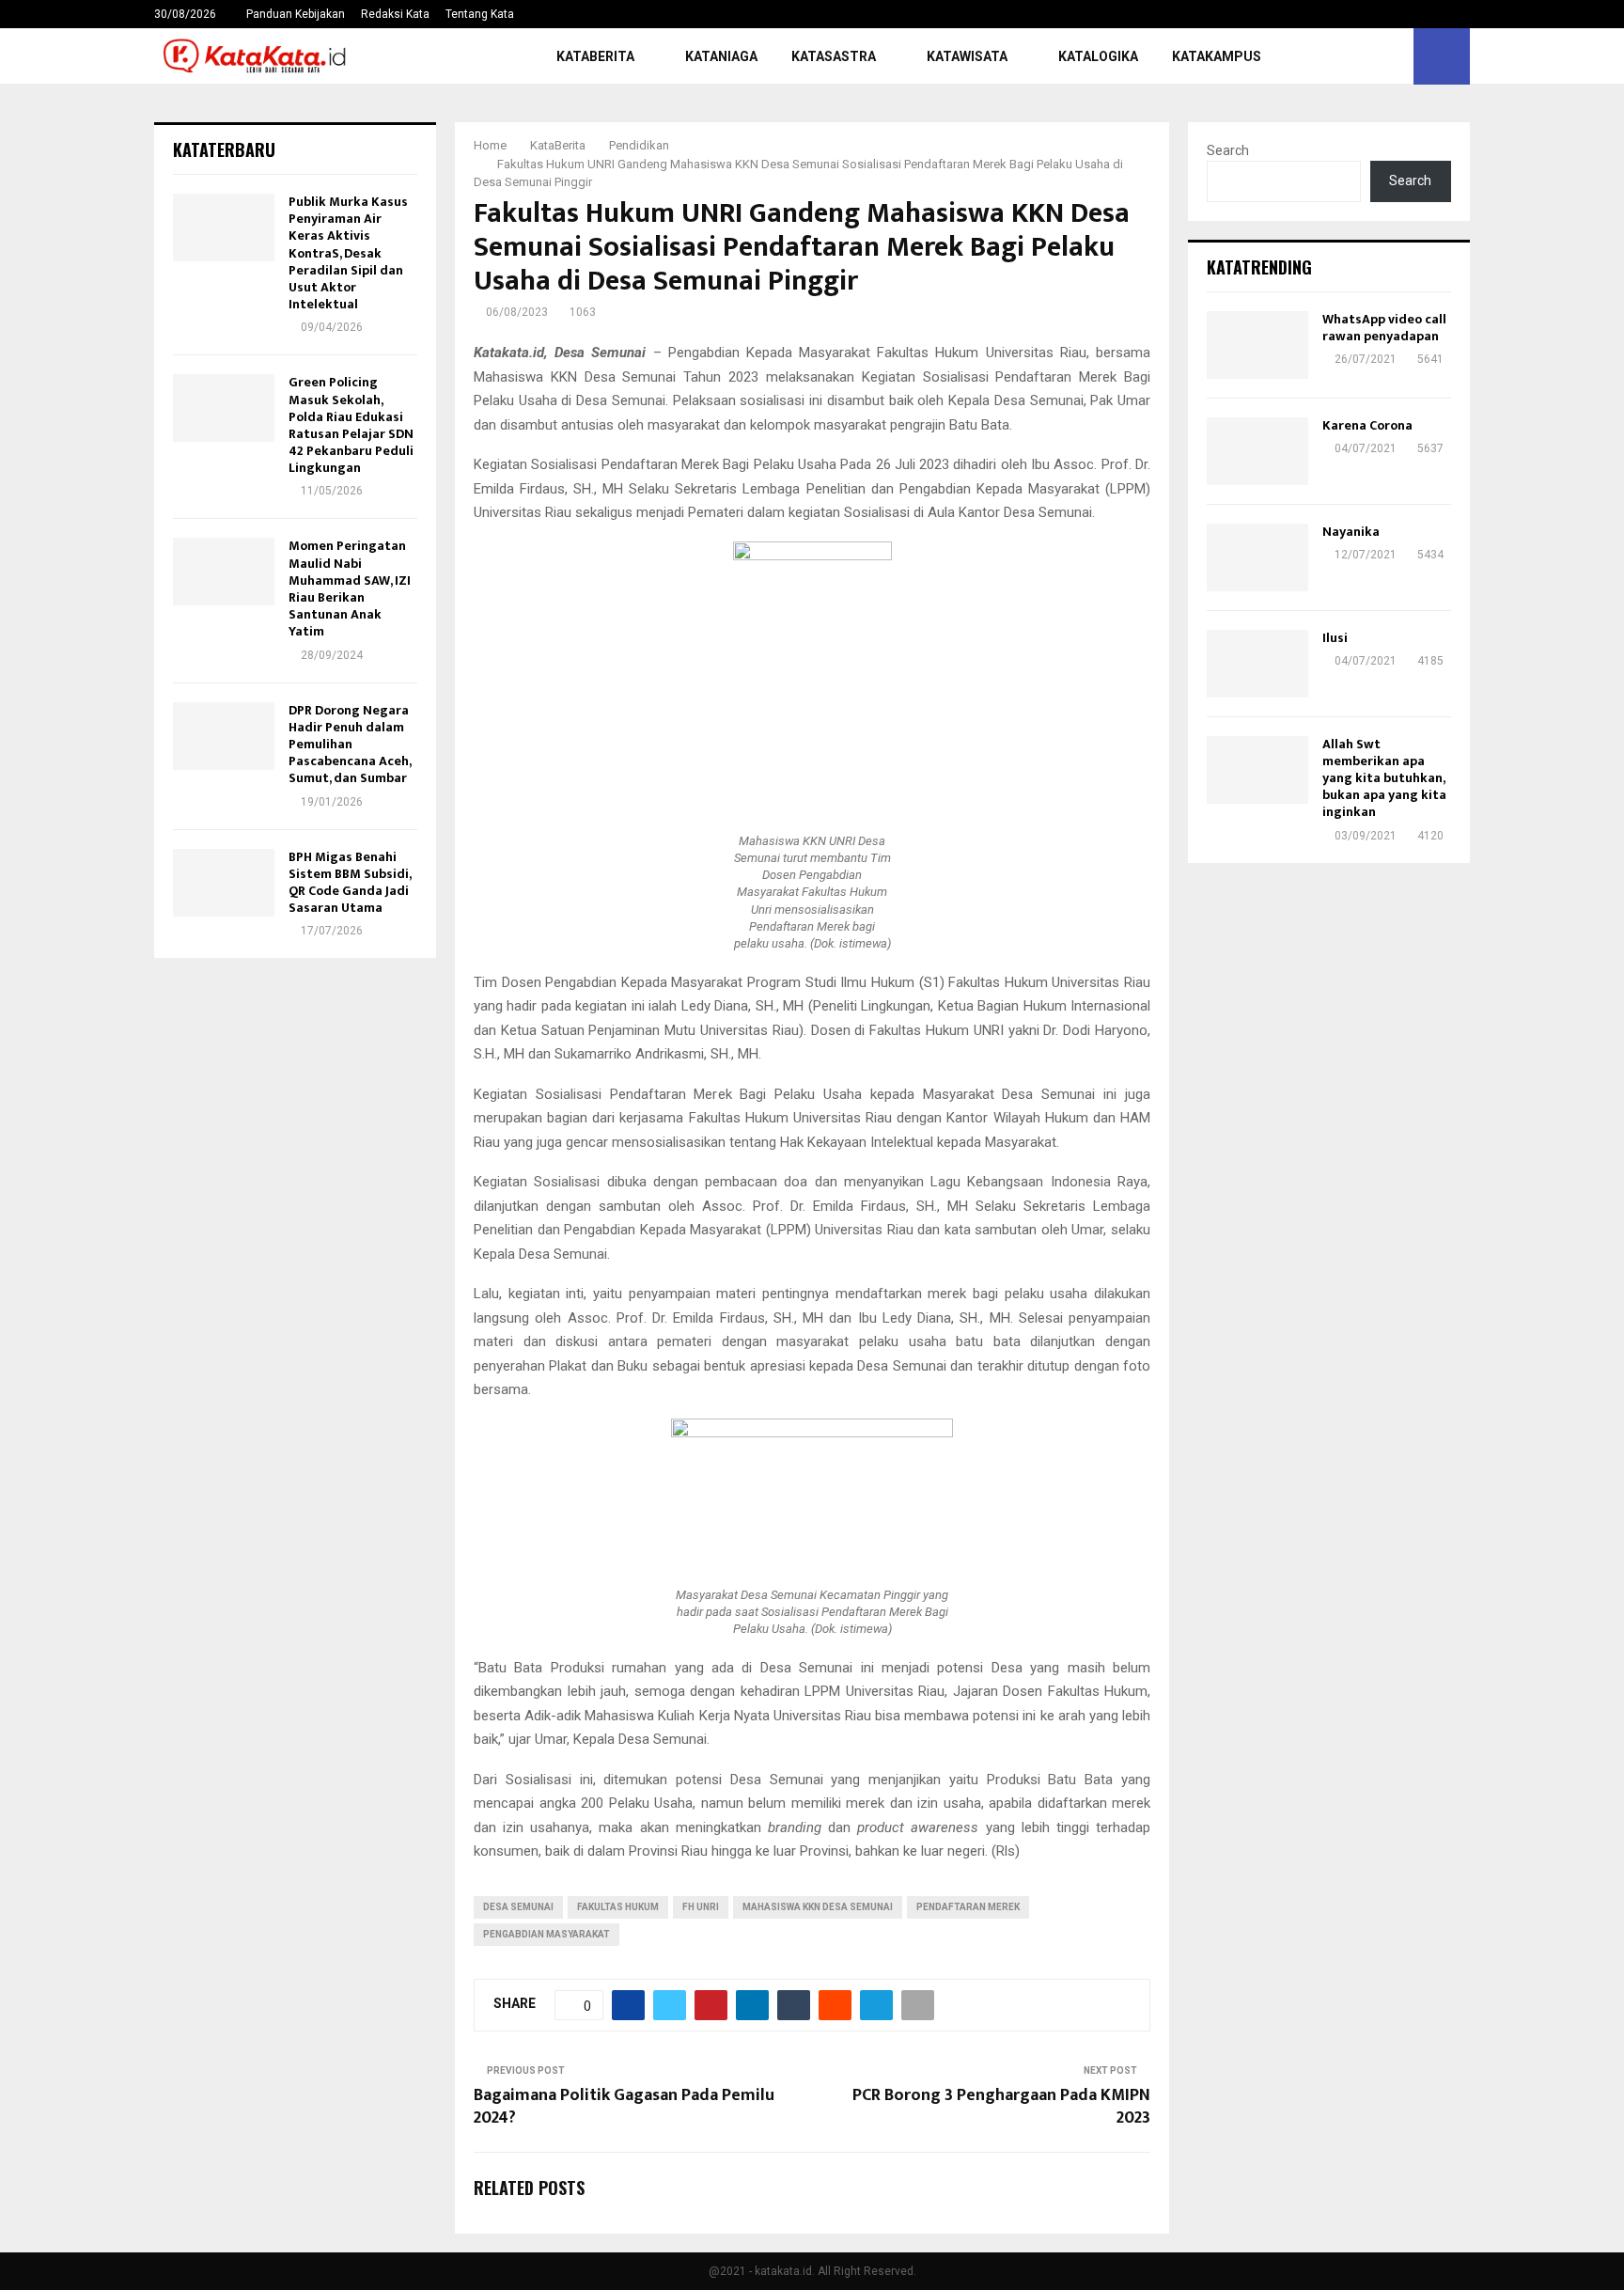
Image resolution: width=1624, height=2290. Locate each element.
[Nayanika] (1257, 557)
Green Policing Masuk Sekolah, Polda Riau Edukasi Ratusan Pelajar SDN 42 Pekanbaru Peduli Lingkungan (351, 425)
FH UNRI (701, 1907)
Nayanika (1351, 532)
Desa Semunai (518, 1907)
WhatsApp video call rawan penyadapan (1384, 328)
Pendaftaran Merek (968, 1907)
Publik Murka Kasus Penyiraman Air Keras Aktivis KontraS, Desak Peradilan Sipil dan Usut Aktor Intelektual (348, 253)
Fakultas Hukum (618, 1907)
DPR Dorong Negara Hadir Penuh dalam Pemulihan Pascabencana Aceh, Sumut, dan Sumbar (350, 745)
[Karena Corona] (1257, 451)
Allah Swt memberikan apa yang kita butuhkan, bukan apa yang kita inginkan (1384, 778)
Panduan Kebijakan (296, 14)
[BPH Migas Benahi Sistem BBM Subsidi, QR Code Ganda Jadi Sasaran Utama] (224, 883)
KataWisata (967, 56)
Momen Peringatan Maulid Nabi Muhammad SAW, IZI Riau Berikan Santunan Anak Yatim (350, 588)
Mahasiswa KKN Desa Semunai (818, 1907)
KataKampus (1217, 56)
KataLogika (1098, 56)
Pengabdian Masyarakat (547, 1934)
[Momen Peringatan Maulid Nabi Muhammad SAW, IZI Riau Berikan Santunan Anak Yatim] (224, 572)
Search (1228, 150)
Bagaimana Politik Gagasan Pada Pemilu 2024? (624, 2107)
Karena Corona (1367, 425)
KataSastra (834, 56)
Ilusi (1335, 638)
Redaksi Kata (395, 14)
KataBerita (595, 56)
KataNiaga (721, 56)
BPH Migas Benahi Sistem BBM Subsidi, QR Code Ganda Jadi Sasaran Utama (350, 883)
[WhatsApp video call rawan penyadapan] (1257, 345)
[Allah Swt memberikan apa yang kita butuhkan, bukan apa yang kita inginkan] (1257, 770)
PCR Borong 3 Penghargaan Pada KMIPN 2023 (1001, 2107)
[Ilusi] (1257, 664)
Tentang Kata (480, 14)
